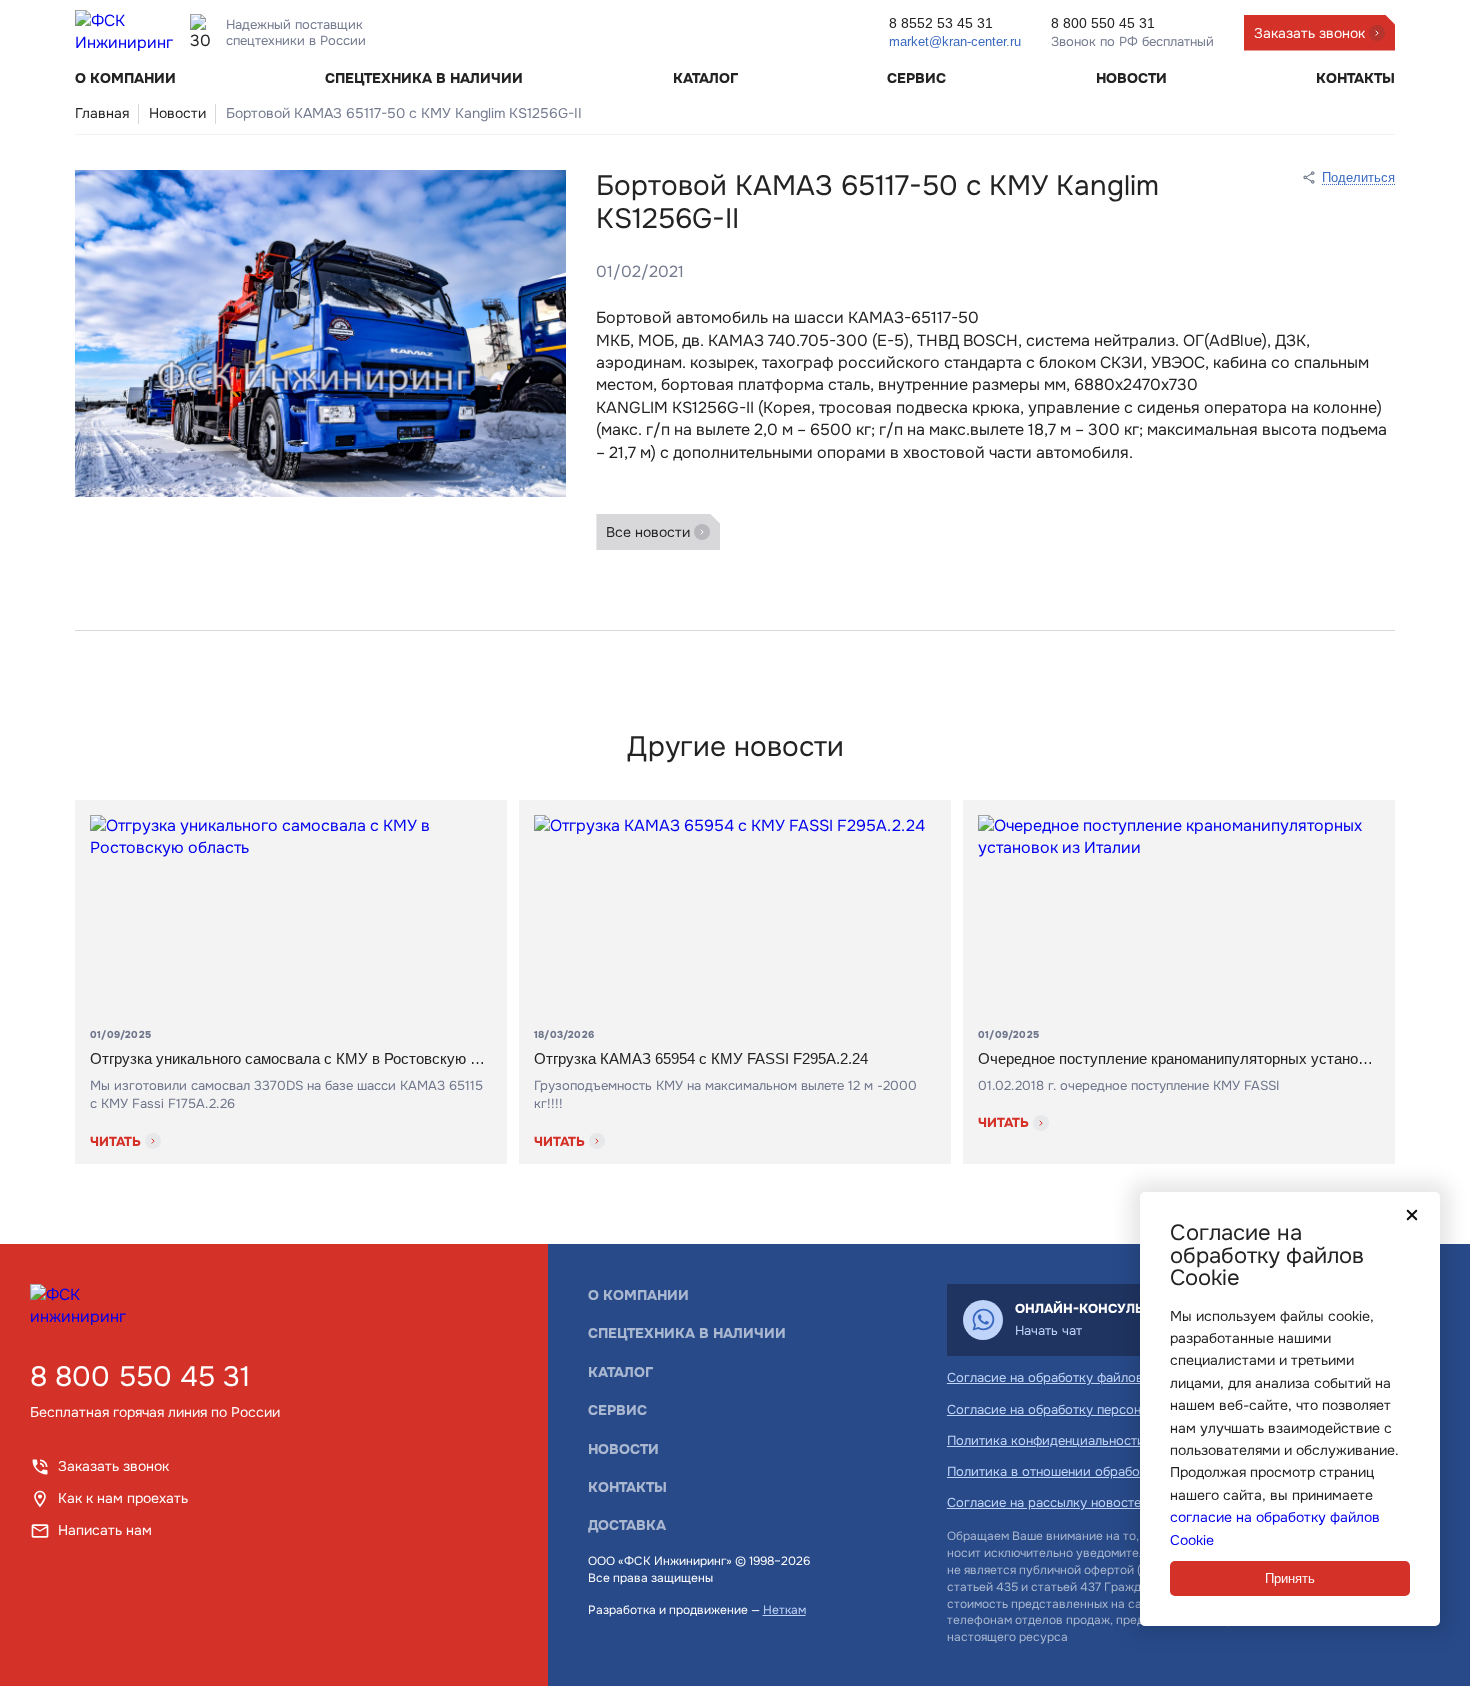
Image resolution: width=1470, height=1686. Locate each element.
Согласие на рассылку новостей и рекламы (1083, 1502)
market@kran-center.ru (955, 41)
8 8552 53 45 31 (941, 23)
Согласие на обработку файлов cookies (1070, 1377)
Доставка (627, 1525)
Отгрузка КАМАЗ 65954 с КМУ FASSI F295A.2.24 (701, 1058)
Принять (1290, 1578)
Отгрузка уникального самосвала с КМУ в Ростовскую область (291, 1058)
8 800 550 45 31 (140, 1378)
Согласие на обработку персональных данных (1090, 1409)
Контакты (1355, 78)
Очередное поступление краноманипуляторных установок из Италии (1179, 1058)
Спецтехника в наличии (424, 78)
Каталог (705, 78)
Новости (1131, 78)
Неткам (784, 1610)
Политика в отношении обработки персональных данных (1124, 1471)
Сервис (916, 78)
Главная (102, 113)
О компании (125, 78)
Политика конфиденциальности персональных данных (1116, 1440)
